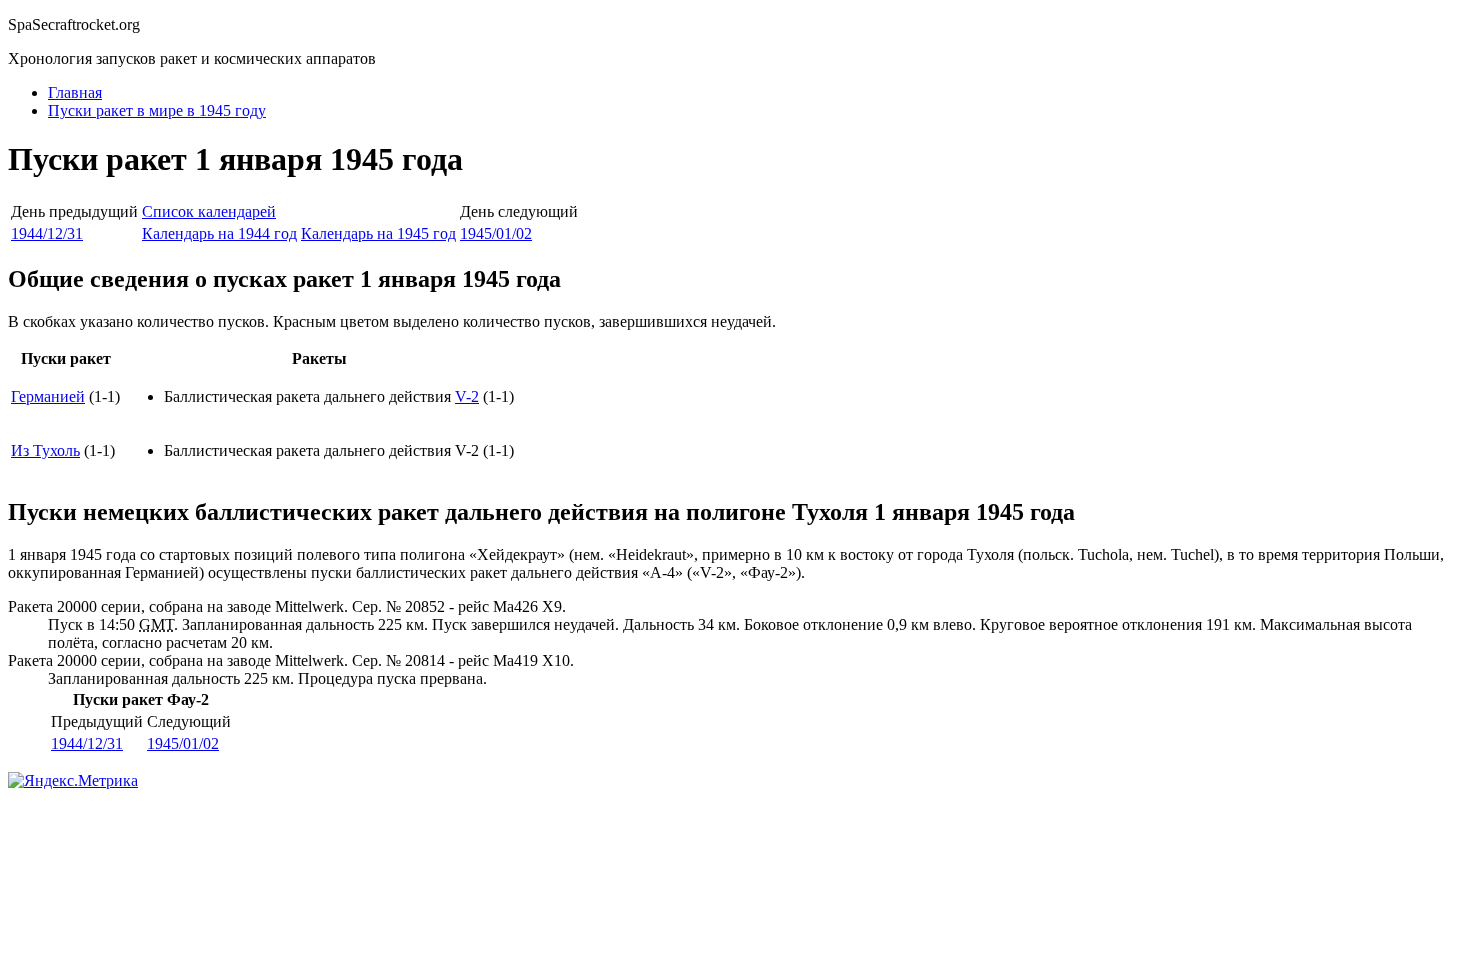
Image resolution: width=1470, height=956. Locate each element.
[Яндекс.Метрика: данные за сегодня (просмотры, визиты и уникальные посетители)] (73, 781)
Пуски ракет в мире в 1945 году (157, 110)
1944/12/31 (47, 233)
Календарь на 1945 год (378, 233)
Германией (48, 396)
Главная (75, 92)
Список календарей (209, 211)
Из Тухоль (45, 450)
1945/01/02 (496, 233)
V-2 (467, 396)
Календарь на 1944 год (219, 233)
